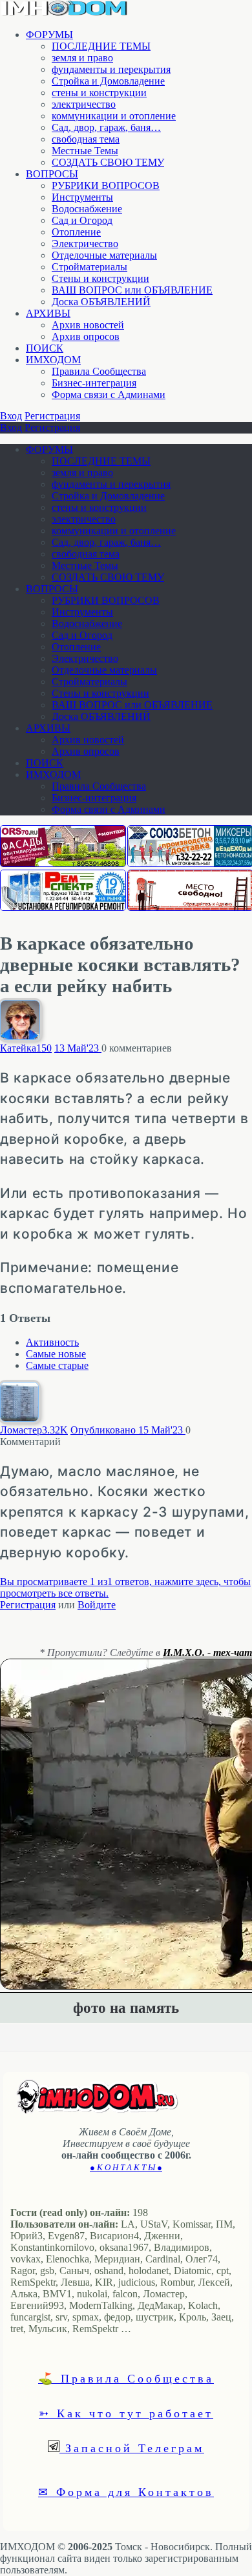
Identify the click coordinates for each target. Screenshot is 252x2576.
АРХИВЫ (48, 313)
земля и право (82, 58)
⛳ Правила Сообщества (126, 2378)
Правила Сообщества (99, 371)
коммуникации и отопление (114, 116)
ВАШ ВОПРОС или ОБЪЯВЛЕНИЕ (132, 290)
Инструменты (82, 197)
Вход (11, 416)
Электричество (85, 244)
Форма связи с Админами (109, 394)
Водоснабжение (87, 209)
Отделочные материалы (104, 255)
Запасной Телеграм (132, 2448)
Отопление (76, 232)
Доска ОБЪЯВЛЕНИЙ (101, 302)
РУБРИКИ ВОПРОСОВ (106, 185)
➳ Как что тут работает (126, 2413)
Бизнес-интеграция (94, 383)
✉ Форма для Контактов (126, 2491)
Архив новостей (88, 325)
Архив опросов (86, 336)
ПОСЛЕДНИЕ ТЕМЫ (101, 46)
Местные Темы (85, 151)
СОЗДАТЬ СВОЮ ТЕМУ (108, 162)
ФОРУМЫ (49, 35)
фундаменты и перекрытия (111, 69)
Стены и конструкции (100, 278)
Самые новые (56, 1354)
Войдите (97, 1605)
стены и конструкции (99, 93)
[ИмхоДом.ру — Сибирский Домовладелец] (65, 13)
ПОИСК (45, 348)
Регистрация (52, 416)
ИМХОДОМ (53, 360)
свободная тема (86, 139)
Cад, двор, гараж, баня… (106, 127)
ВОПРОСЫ (52, 174)
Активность (52, 1342)
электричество (84, 104)
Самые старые (57, 1365)
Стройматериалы (89, 267)
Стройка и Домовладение (108, 81)
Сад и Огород (82, 220)
